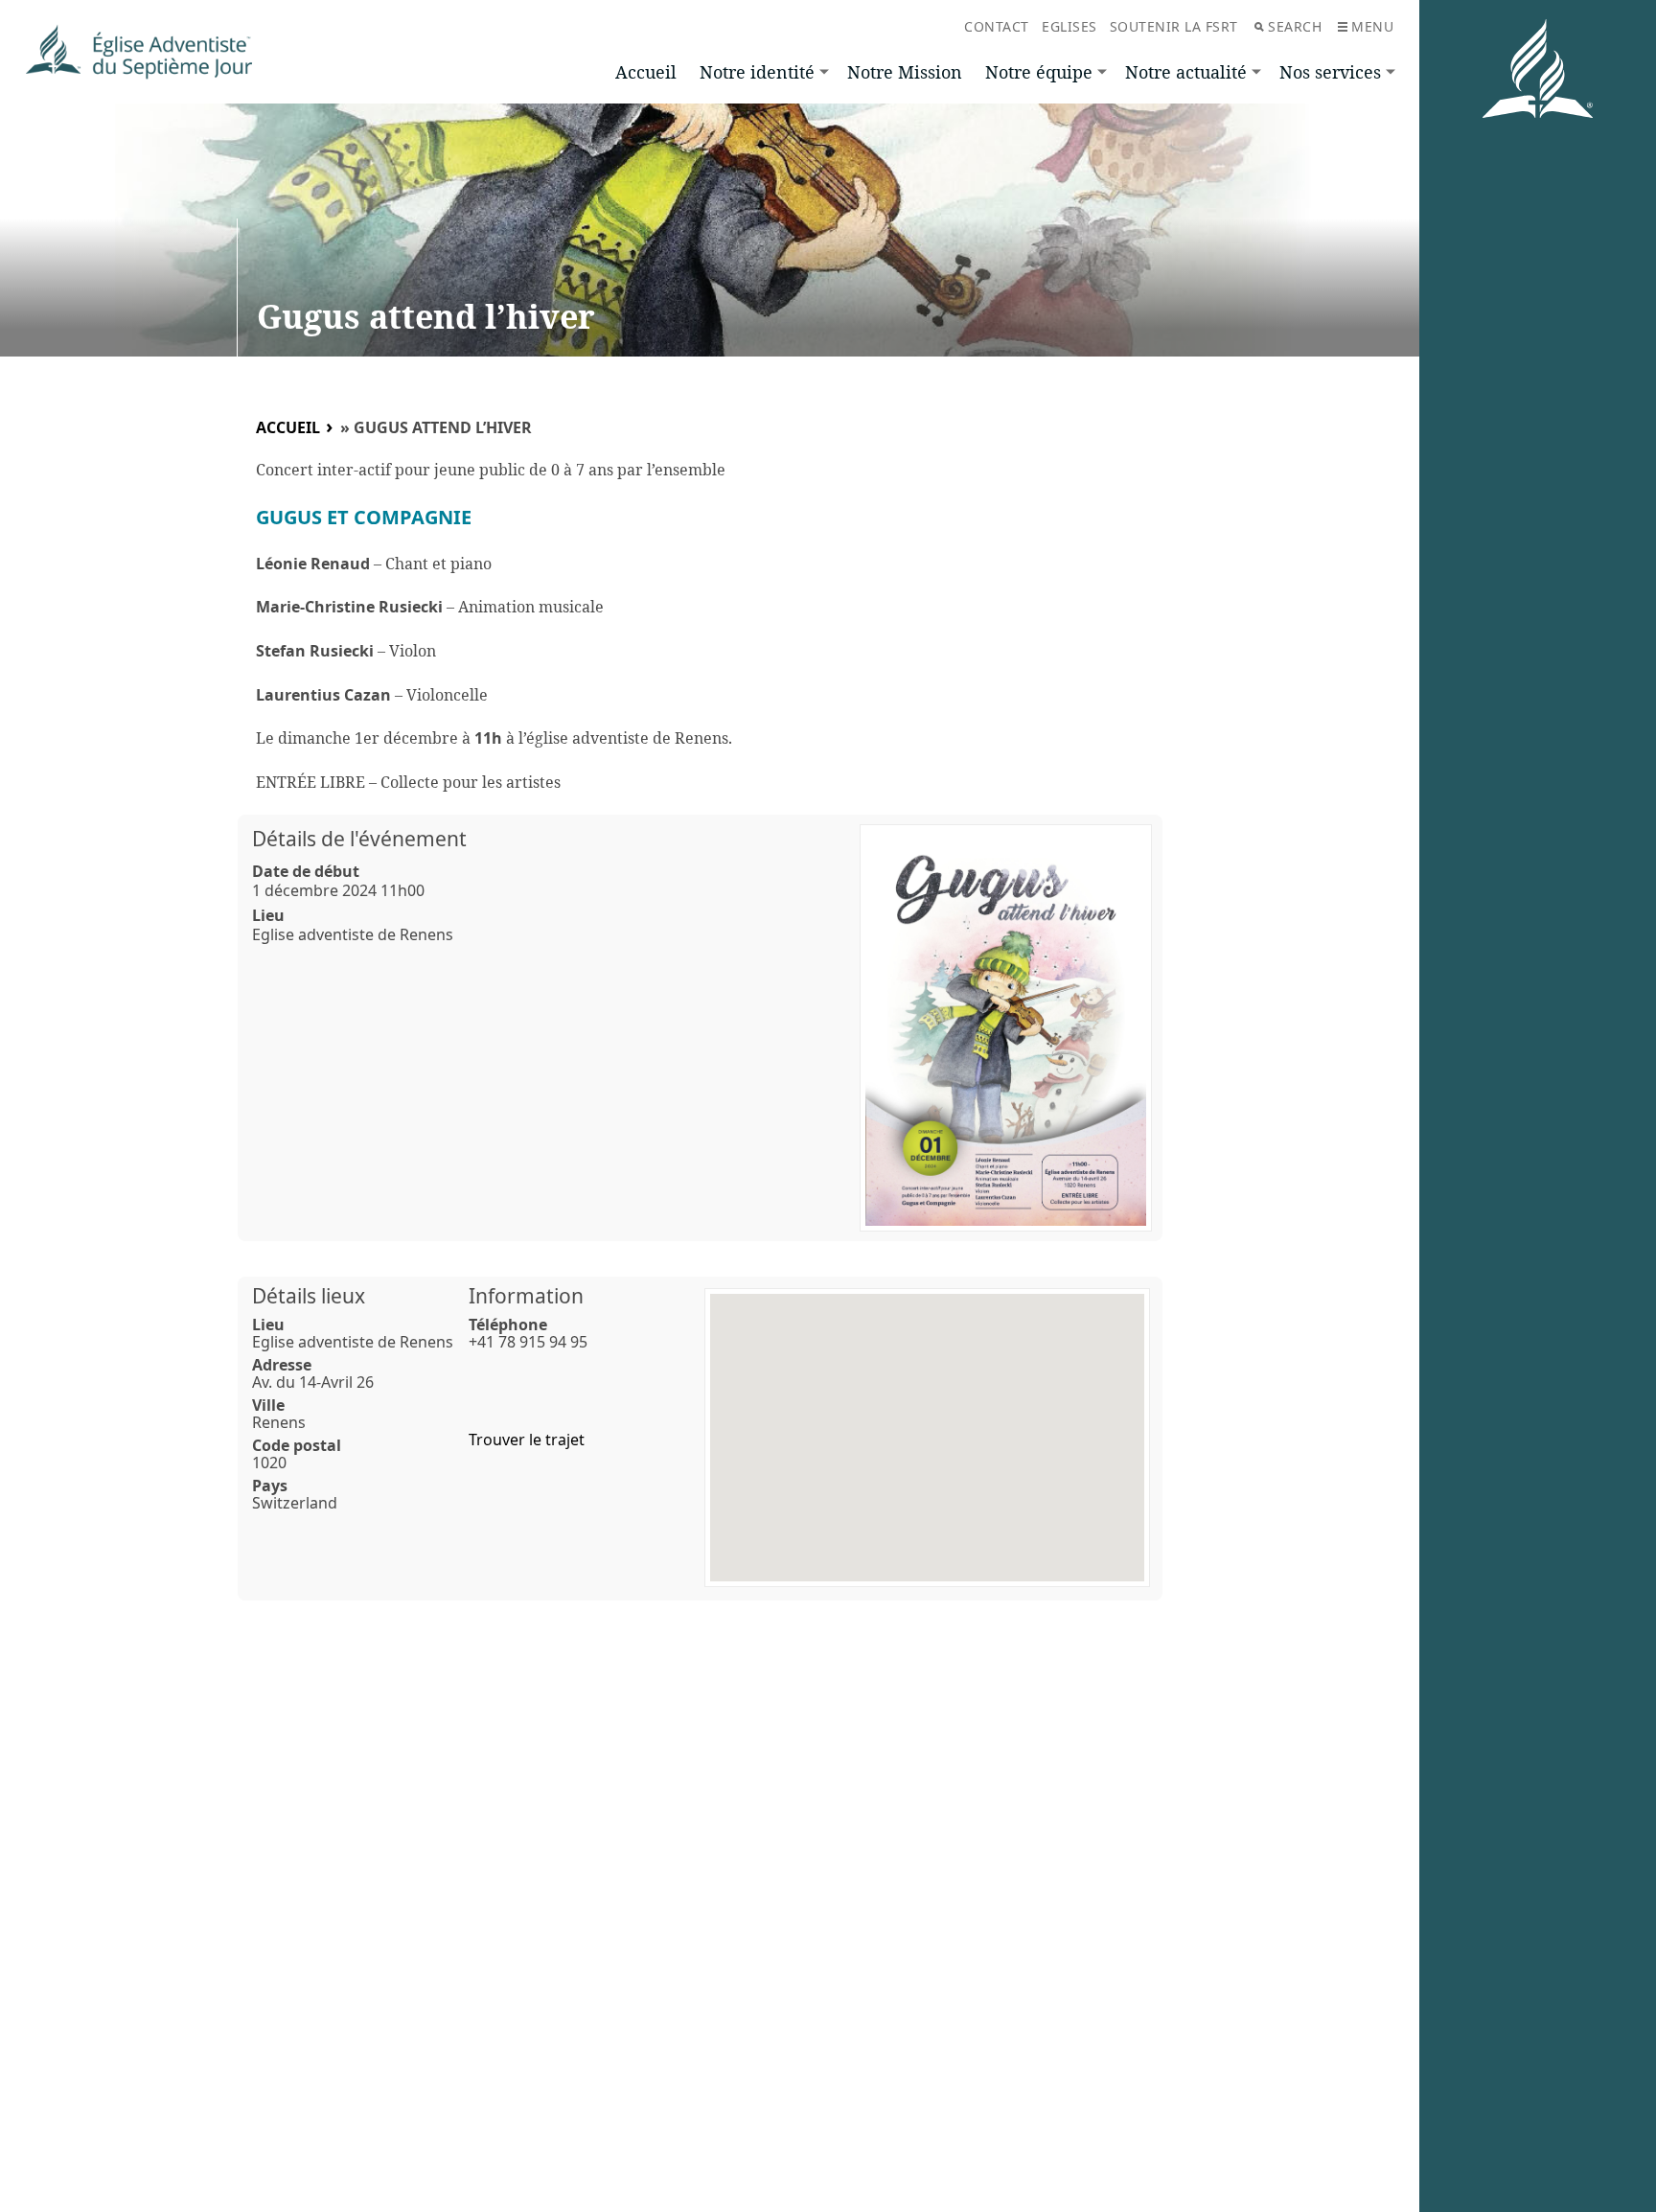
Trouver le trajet (527, 1440)
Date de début (306, 871)
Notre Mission (905, 72)
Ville (268, 1405)
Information (526, 1296)
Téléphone (508, 1325)
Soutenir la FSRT (1174, 26)
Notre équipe (1039, 72)
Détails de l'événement (359, 839)
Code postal (297, 1445)
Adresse (282, 1365)
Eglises (1069, 26)
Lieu (268, 915)
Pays (270, 1486)
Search (1295, 26)
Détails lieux (309, 1296)
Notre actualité (1186, 72)
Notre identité (757, 72)
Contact (997, 26)
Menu (1372, 26)
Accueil (646, 72)
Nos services (1330, 72)
